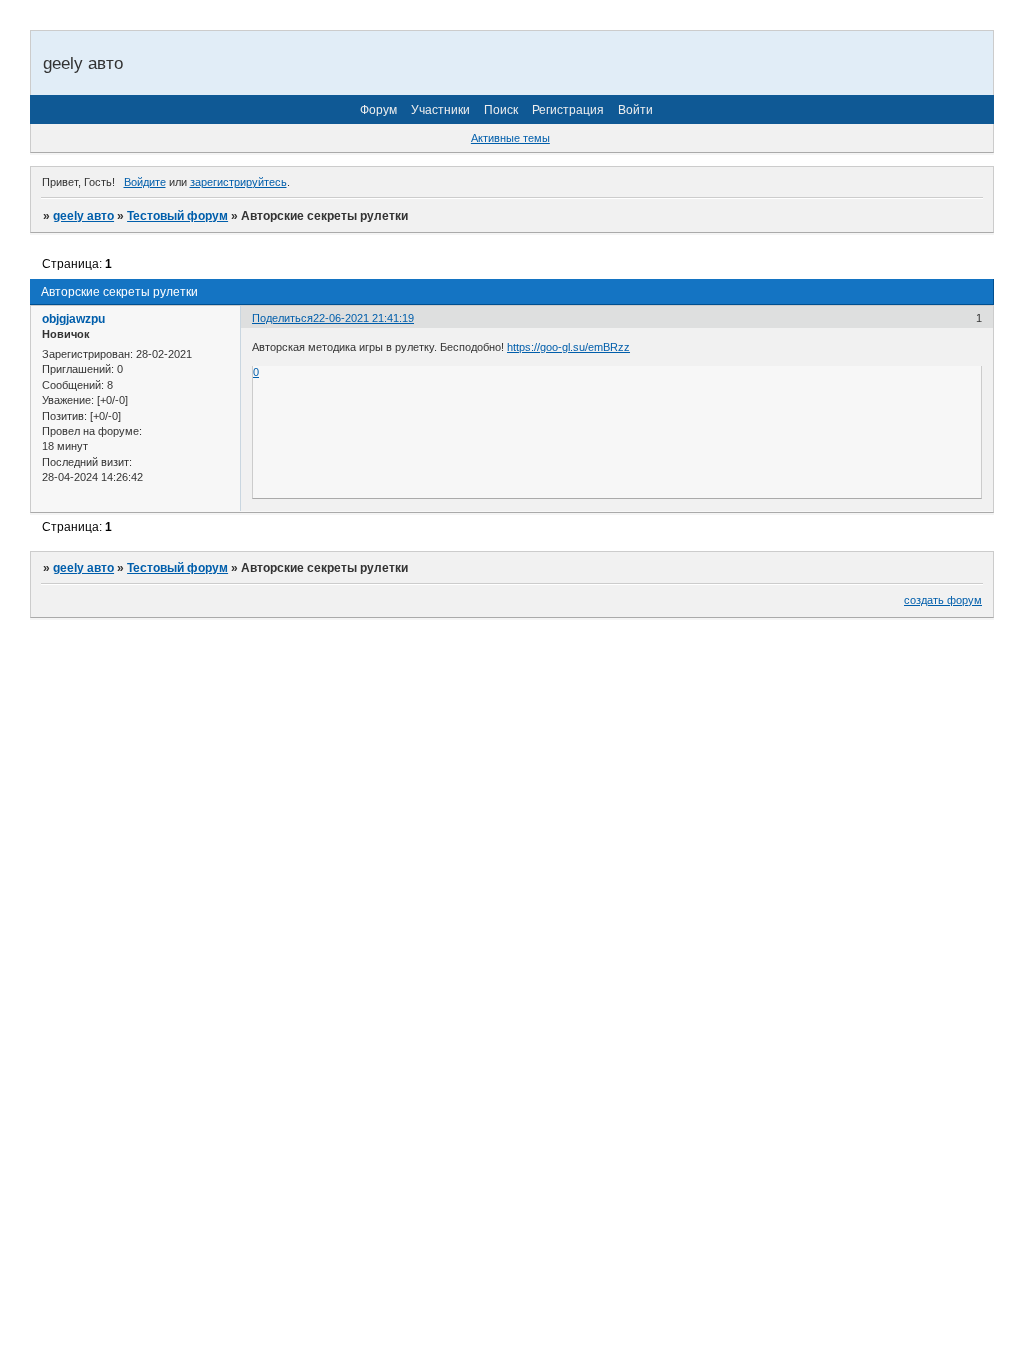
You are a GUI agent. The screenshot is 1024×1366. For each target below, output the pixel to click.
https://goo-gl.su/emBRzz (568, 347)
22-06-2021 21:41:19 (363, 318)
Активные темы (510, 138)
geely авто (83, 216)
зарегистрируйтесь (238, 182)
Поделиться (282, 318)
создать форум (943, 600)
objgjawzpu (73, 319)
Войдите (145, 182)
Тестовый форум (177, 216)
